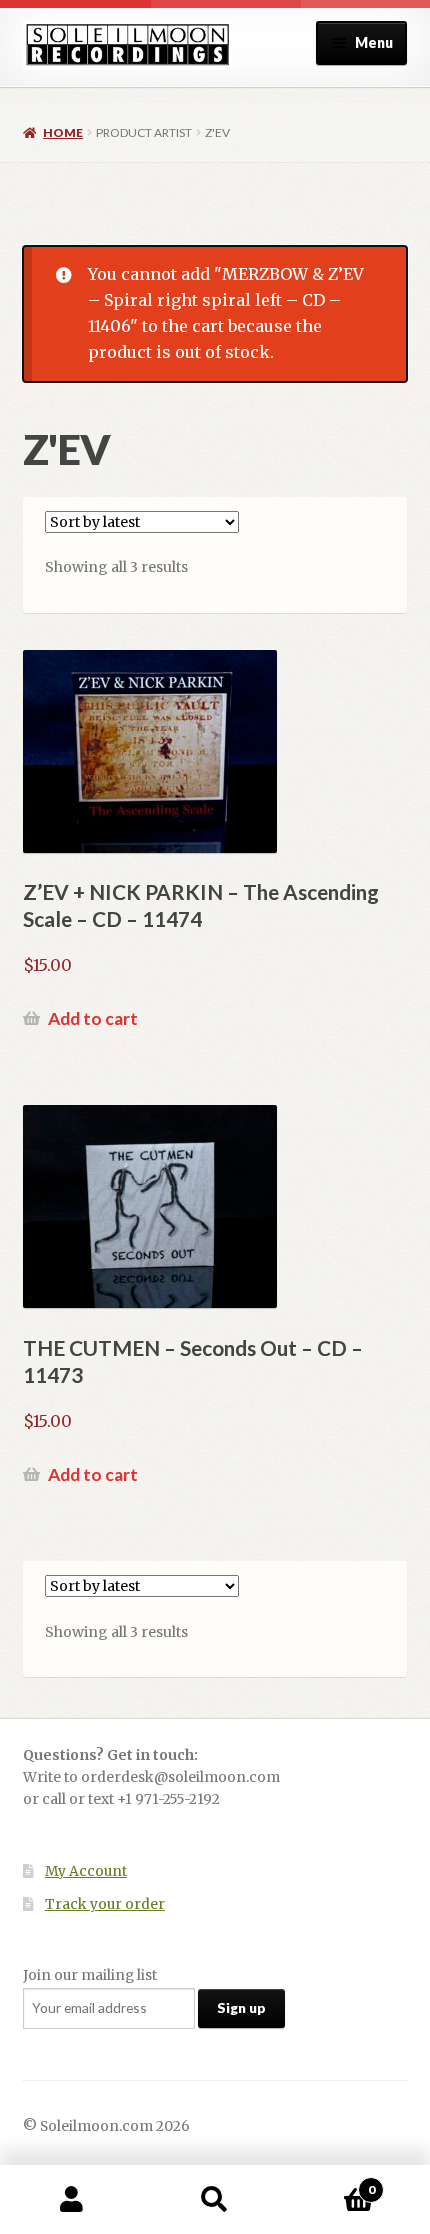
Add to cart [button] (93, 1018)
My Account (86, 1871)
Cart (331, 2182)
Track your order (105, 1904)
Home (63, 132)
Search (214, 2200)
